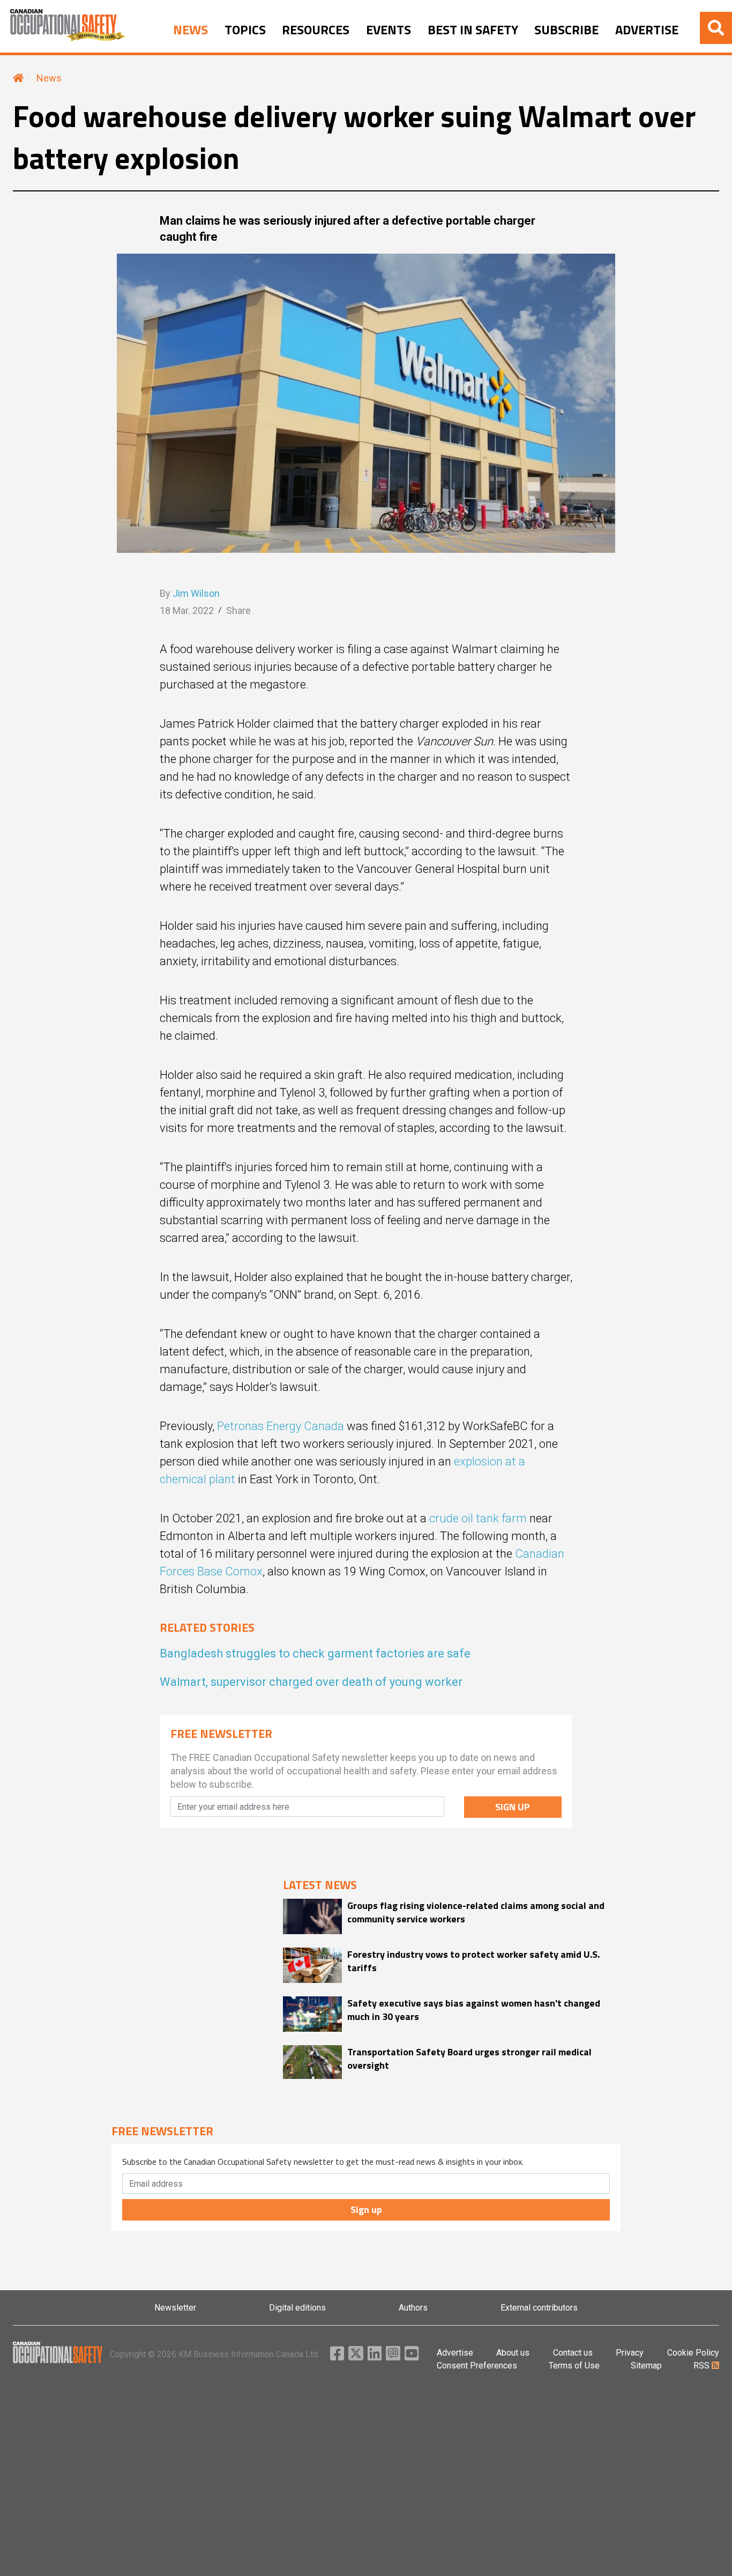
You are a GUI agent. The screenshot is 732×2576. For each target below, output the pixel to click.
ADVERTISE (647, 30)
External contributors (539, 2308)
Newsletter (175, 2308)
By (190, 593)
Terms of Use (574, 2366)
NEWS (191, 30)
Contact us (573, 2353)
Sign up (366, 2209)
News (49, 78)
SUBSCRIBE (566, 30)
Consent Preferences (477, 2366)
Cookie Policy (693, 2353)
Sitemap (646, 2366)
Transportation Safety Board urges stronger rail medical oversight (469, 2059)
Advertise (455, 2353)
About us (513, 2353)
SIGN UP (513, 1807)
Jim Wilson (196, 593)
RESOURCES (316, 30)
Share (238, 610)
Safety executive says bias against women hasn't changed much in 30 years (474, 2010)
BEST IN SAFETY (473, 30)
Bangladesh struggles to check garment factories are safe (315, 1653)
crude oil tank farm (478, 1518)
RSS (703, 2366)
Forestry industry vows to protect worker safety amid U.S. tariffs (473, 1961)
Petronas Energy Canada (281, 1426)
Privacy (630, 2353)
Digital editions (297, 2308)
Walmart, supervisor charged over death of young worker (311, 1682)
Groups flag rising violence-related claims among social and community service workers (476, 1912)
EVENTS (389, 30)
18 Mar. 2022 (187, 610)
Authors (413, 2308)
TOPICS (245, 30)
